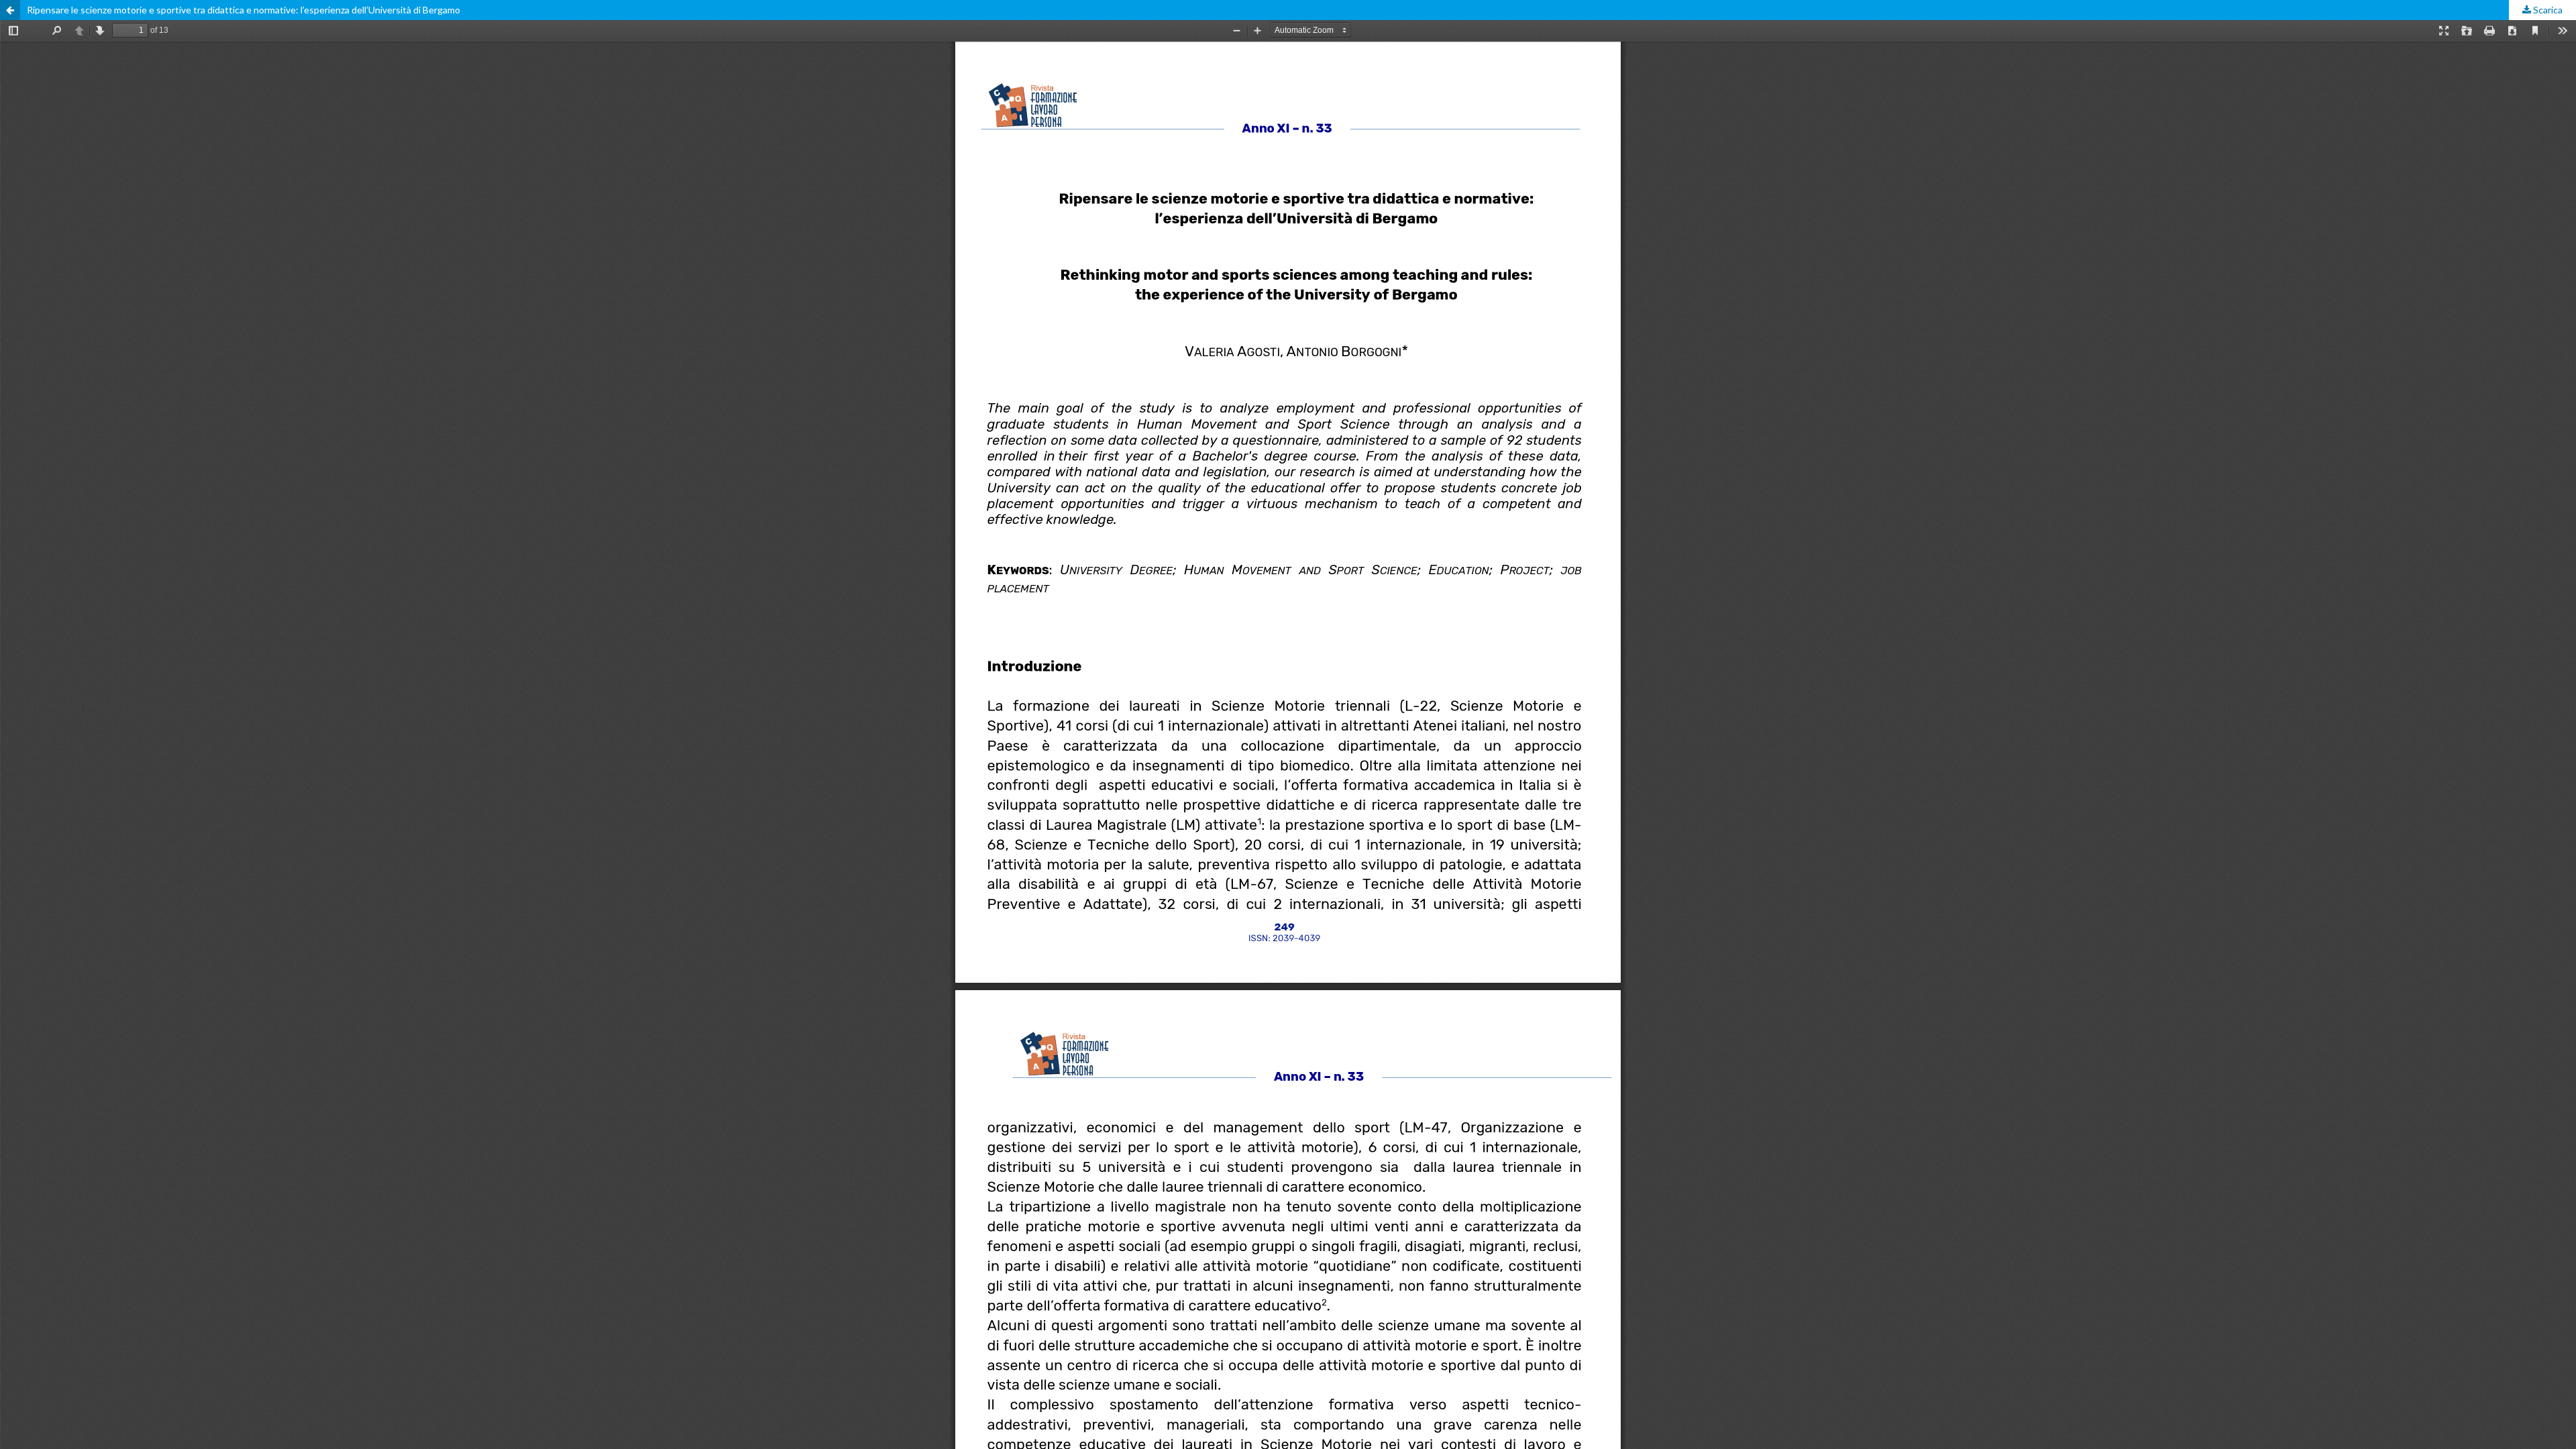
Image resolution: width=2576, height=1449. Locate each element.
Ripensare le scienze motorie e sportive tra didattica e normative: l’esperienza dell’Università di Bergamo (244, 10)
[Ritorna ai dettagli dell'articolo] (10, 10)
